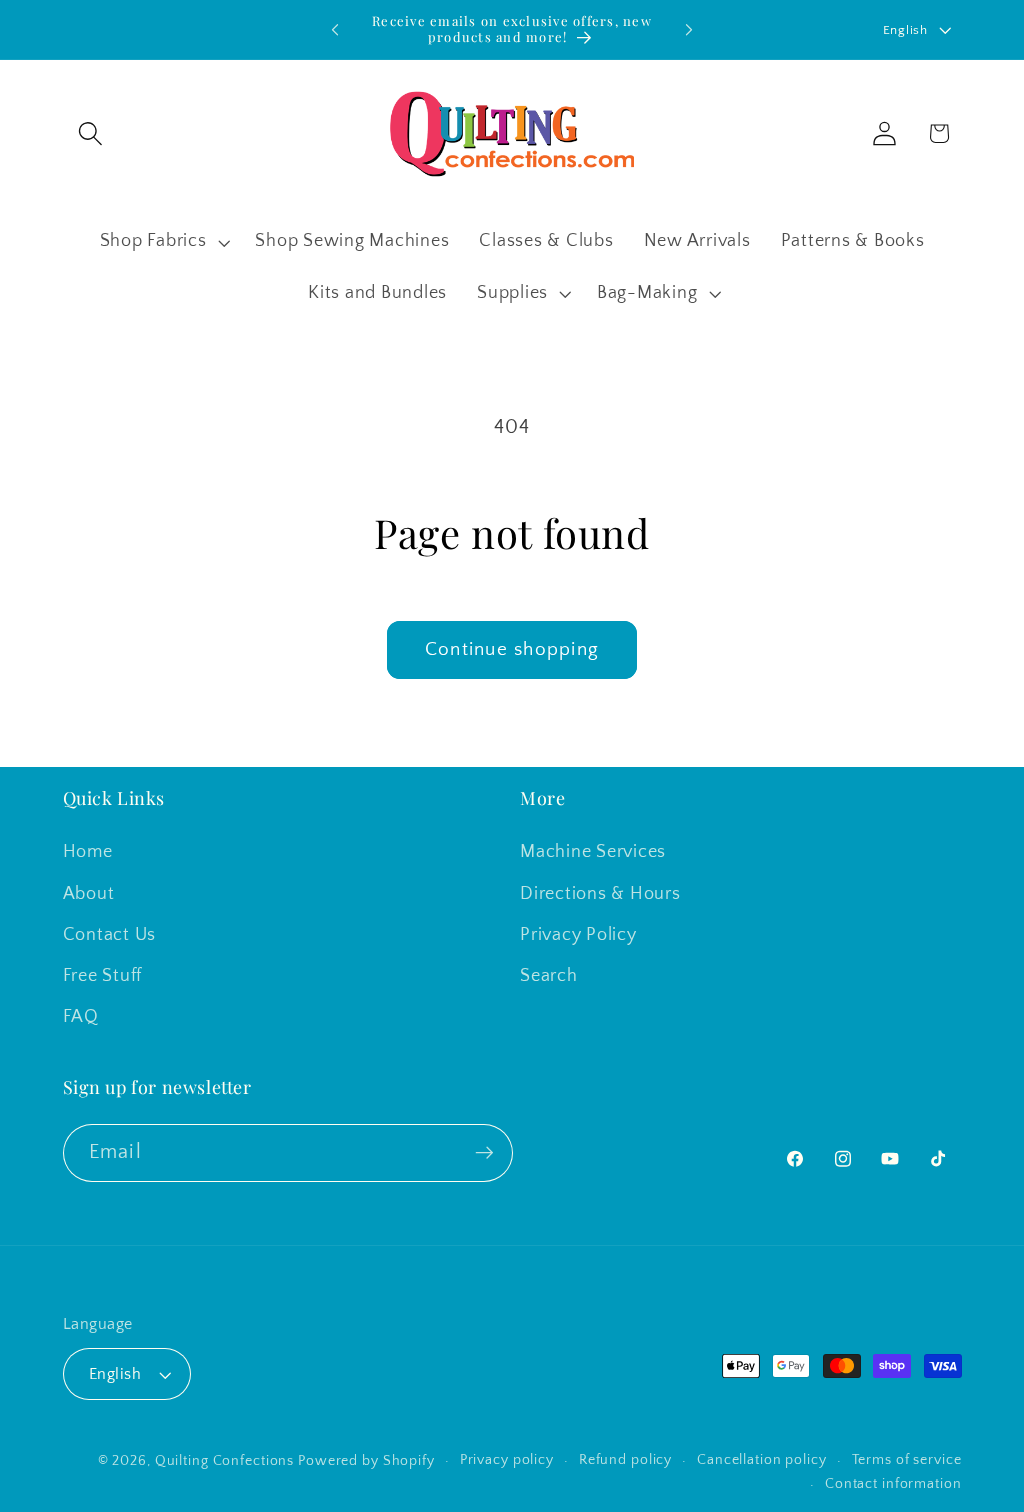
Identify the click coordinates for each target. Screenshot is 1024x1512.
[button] (90, 133)
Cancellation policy (762, 1460)
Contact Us (110, 935)
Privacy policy (507, 1460)
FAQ (81, 1017)
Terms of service (907, 1460)
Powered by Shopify (366, 1461)
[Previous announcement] (335, 30)
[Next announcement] (689, 30)
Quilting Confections (226, 1461)
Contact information (893, 1484)
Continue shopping (512, 649)
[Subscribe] (484, 1153)
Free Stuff (103, 976)
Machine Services (593, 852)
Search (549, 976)
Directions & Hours (600, 894)
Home (88, 852)
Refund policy (625, 1460)
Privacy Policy (578, 935)
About (89, 894)
